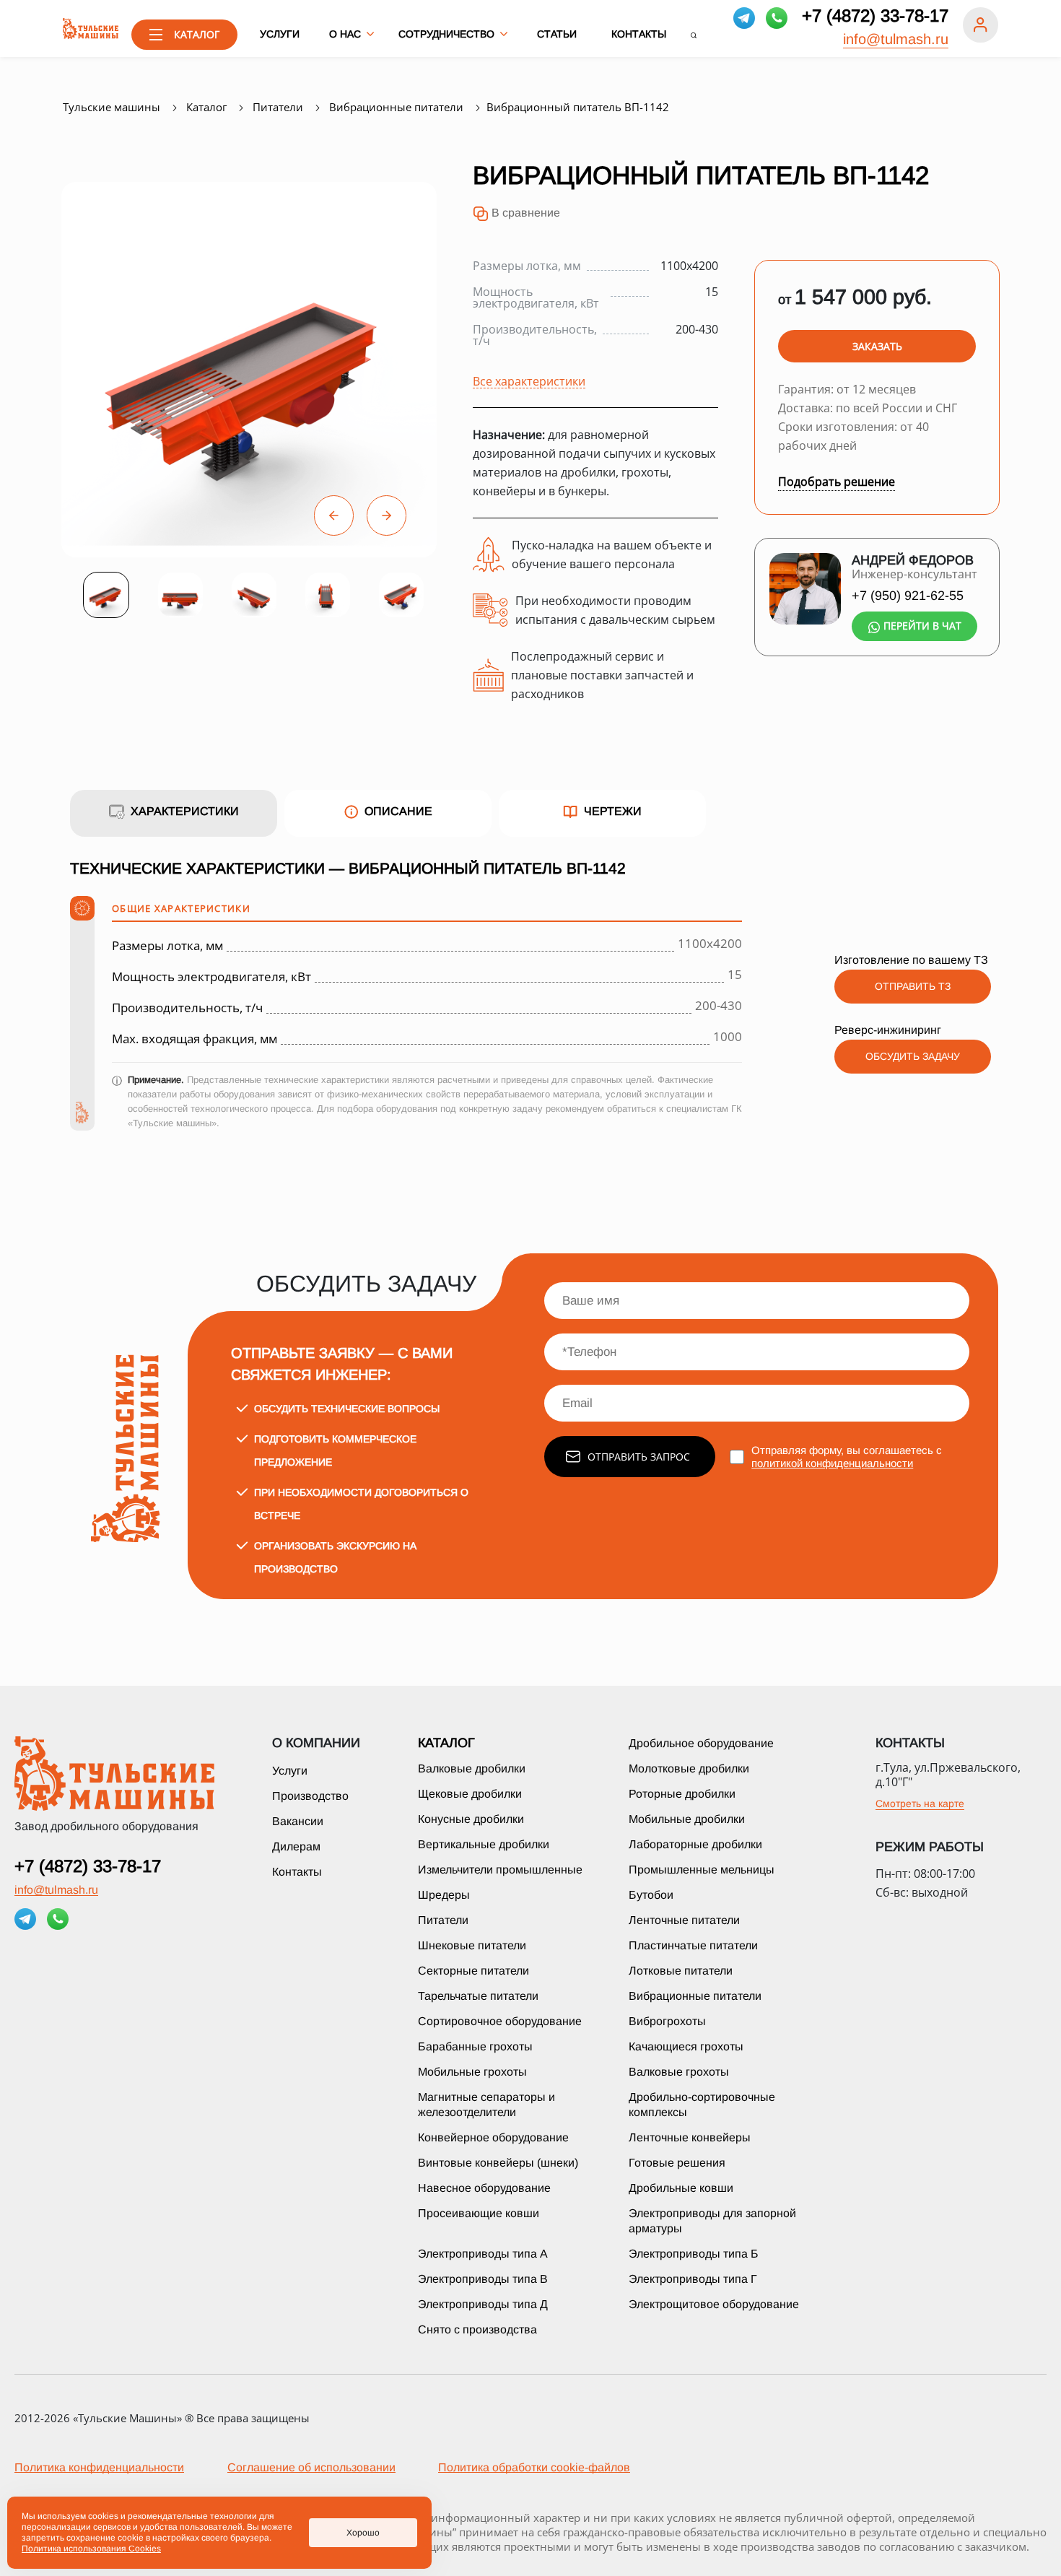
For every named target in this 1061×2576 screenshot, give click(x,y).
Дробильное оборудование (701, 1743)
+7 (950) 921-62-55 (908, 596)
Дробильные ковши (681, 2188)
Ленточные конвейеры (690, 2137)
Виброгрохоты (667, 2021)
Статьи (557, 34)
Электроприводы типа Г (693, 2279)
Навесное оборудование (484, 2188)
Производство (310, 1796)
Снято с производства (477, 2329)
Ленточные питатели (684, 1920)
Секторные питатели (473, 1971)
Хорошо (363, 2533)
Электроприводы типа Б (694, 2254)
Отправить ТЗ (913, 986)
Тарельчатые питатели (478, 1996)
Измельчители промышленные (500, 1870)
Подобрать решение (837, 482)
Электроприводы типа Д (483, 2304)
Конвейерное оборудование (493, 2137)
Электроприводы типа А (483, 2254)
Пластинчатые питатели (693, 1945)
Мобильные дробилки (687, 1819)
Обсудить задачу (913, 1056)
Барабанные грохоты (475, 2046)
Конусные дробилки (471, 1819)
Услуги (280, 34)
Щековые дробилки (470, 1794)
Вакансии (298, 1821)
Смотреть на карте (920, 1803)
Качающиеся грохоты (686, 2046)
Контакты (639, 34)
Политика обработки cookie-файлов (534, 2467)
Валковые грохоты (679, 2072)
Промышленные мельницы (702, 1870)
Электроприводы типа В (483, 2279)
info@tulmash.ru (896, 39)
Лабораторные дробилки (695, 1844)
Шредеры (444, 1895)
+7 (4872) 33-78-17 (875, 16)
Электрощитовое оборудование (714, 2304)
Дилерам (296, 1846)
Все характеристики (529, 381)
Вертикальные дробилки (484, 1844)
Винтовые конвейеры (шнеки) (498, 2163)
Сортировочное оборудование (500, 2021)
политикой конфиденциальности (832, 1463)
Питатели (443, 1920)
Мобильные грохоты (472, 2072)
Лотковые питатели (681, 1971)
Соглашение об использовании (311, 2467)
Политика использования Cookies (91, 2549)
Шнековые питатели (472, 1945)
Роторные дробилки (682, 1794)
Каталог (446, 1743)
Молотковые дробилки (689, 1768)
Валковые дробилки (472, 1768)
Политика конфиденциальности (99, 2467)
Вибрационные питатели (695, 1996)
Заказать (877, 346)
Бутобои (651, 1895)
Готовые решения (677, 2163)
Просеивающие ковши (479, 2213)
